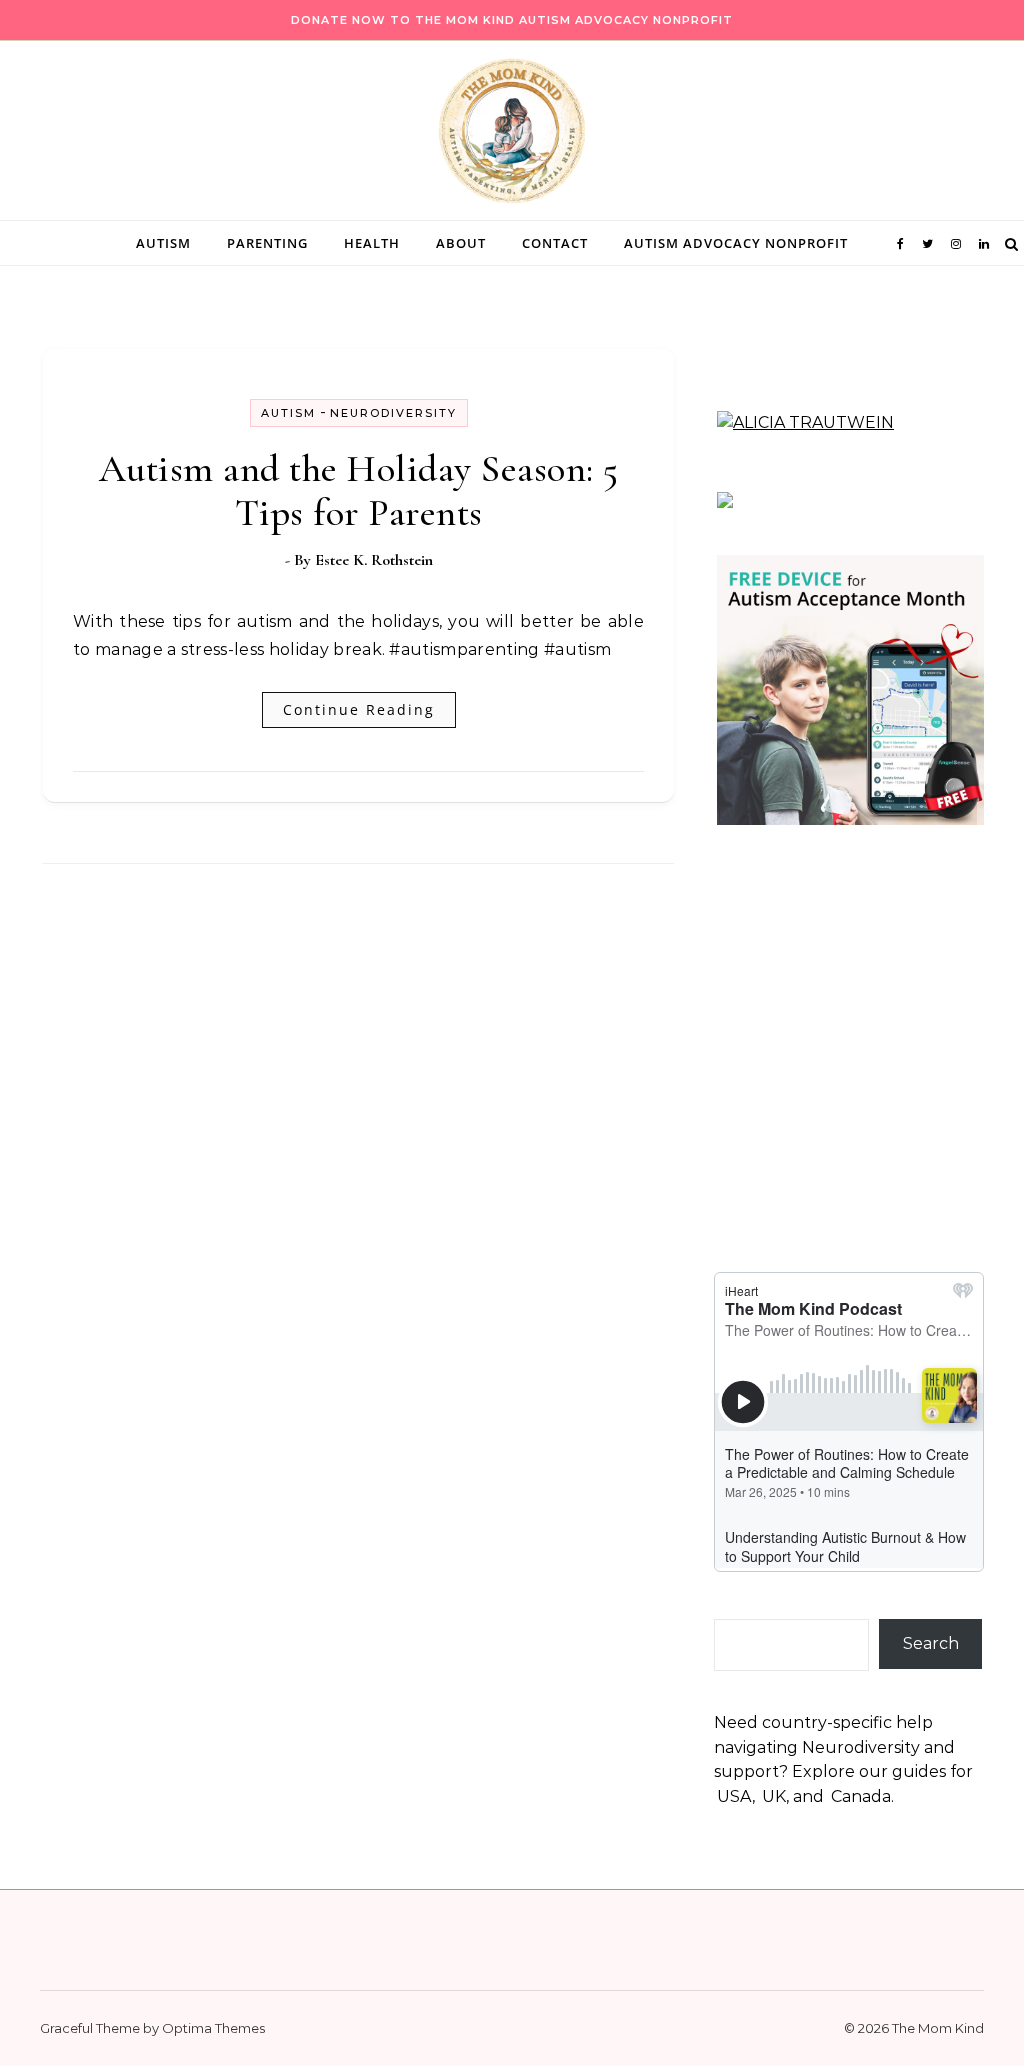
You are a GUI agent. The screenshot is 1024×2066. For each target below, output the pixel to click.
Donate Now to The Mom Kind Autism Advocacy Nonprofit (512, 20)
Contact (555, 243)
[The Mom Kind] (512, 136)
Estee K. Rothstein (374, 560)
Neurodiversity (393, 413)
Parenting (267, 243)
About (461, 243)
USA (734, 1796)
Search (931, 1643)
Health (372, 243)
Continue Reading (359, 709)
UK (774, 1796)
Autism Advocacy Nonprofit (736, 243)
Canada (861, 1796)
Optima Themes (213, 2028)
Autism (163, 243)
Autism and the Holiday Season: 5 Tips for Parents (359, 491)
